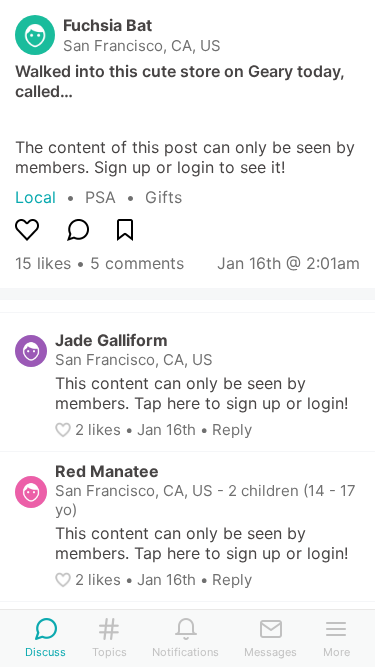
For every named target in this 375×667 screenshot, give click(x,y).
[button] (65, 430)
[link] (115, 197)
